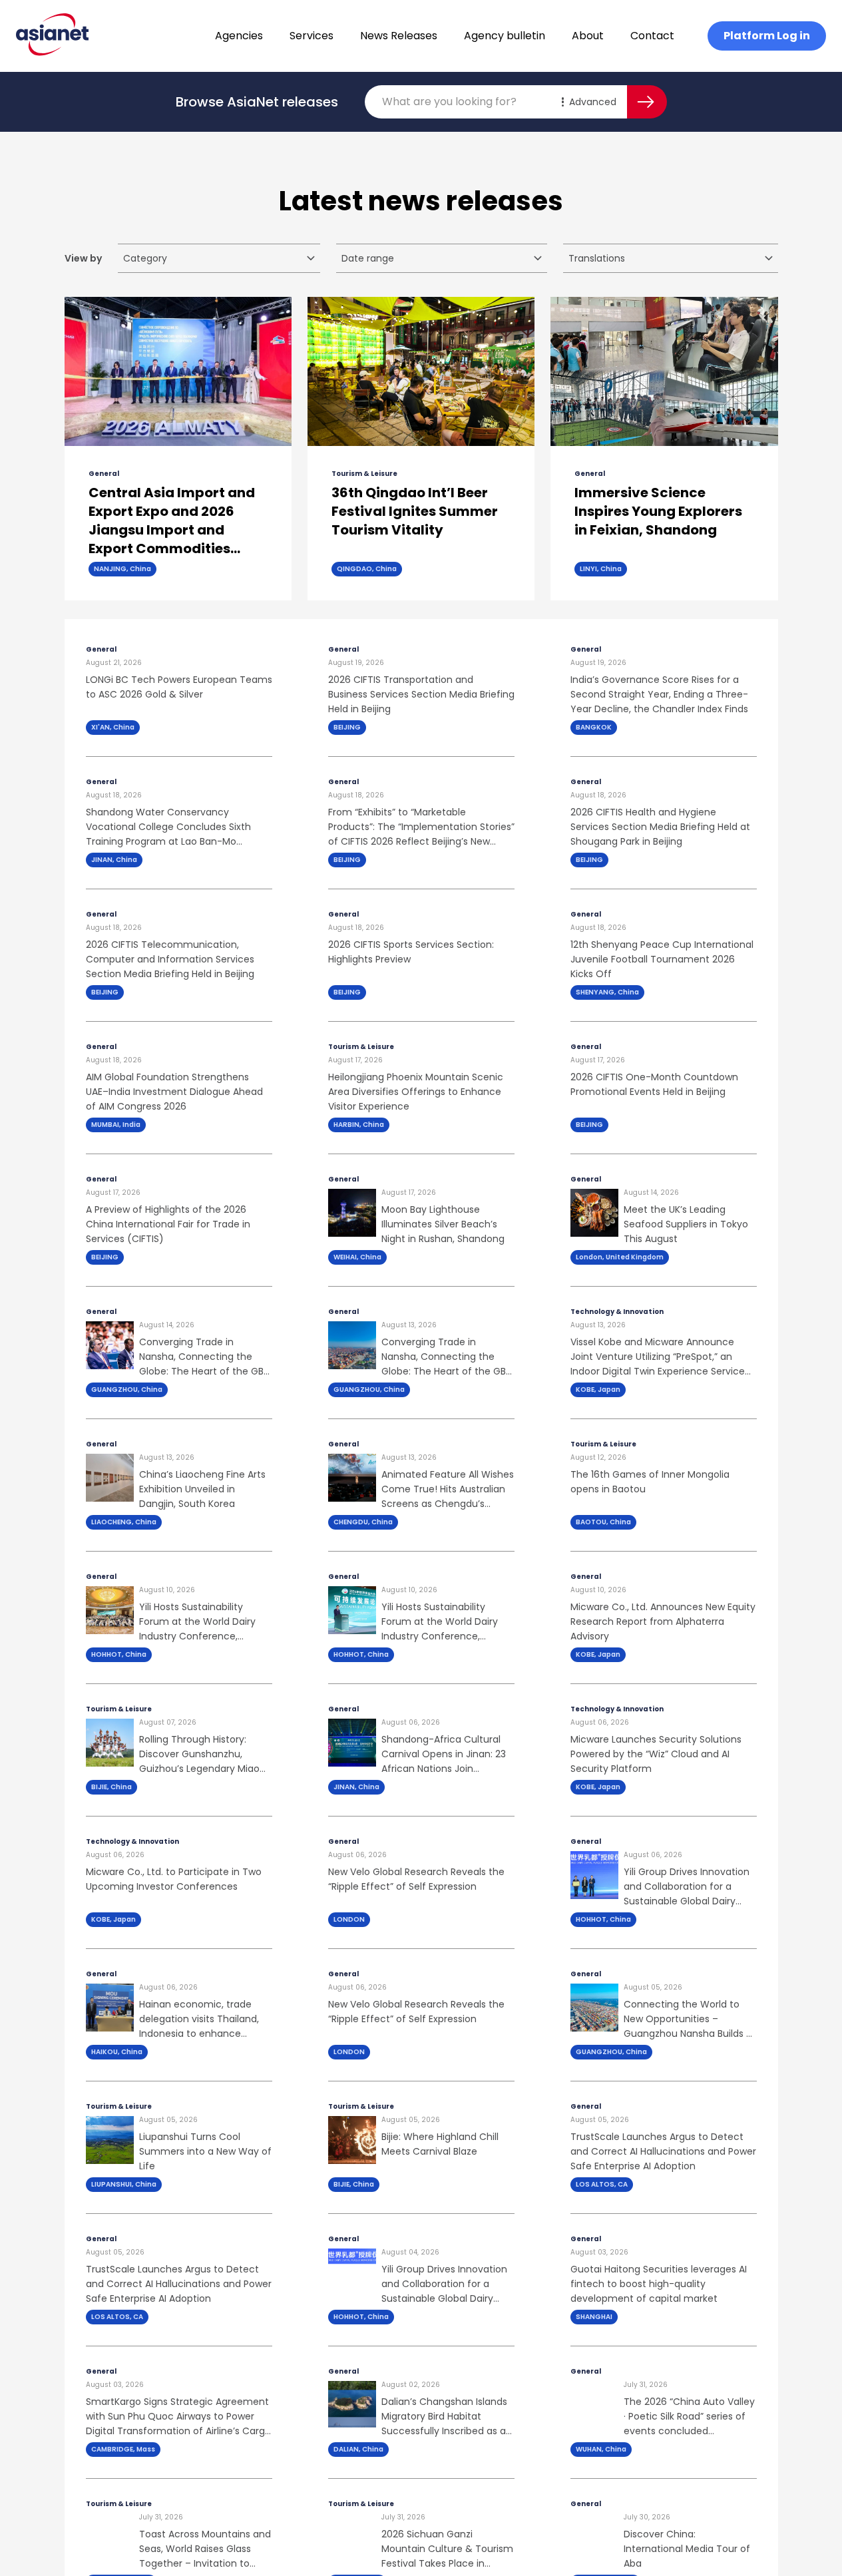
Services (312, 36)
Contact (652, 36)
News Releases (399, 36)
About (588, 36)
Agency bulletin (505, 36)
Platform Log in (767, 36)
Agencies (239, 36)
